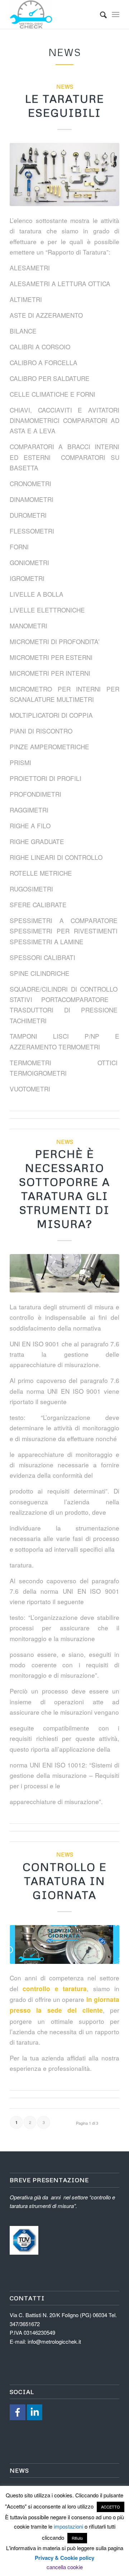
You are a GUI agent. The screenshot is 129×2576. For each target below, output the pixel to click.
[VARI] (64, 1273)
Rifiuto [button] (77, 2538)
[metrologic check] (54, 14)
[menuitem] (100, 14)
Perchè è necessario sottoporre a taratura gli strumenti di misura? (64, 1189)
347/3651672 (25, 2324)
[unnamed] (64, 174)
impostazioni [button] (68, 2526)
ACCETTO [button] (111, 2507)
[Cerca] (100, 14)
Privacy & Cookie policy (64, 2558)
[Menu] (116, 14)
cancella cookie (65, 2567)
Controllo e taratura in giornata (65, 1881)
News (65, 86)
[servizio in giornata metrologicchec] (64, 1944)
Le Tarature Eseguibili (65, 106)
